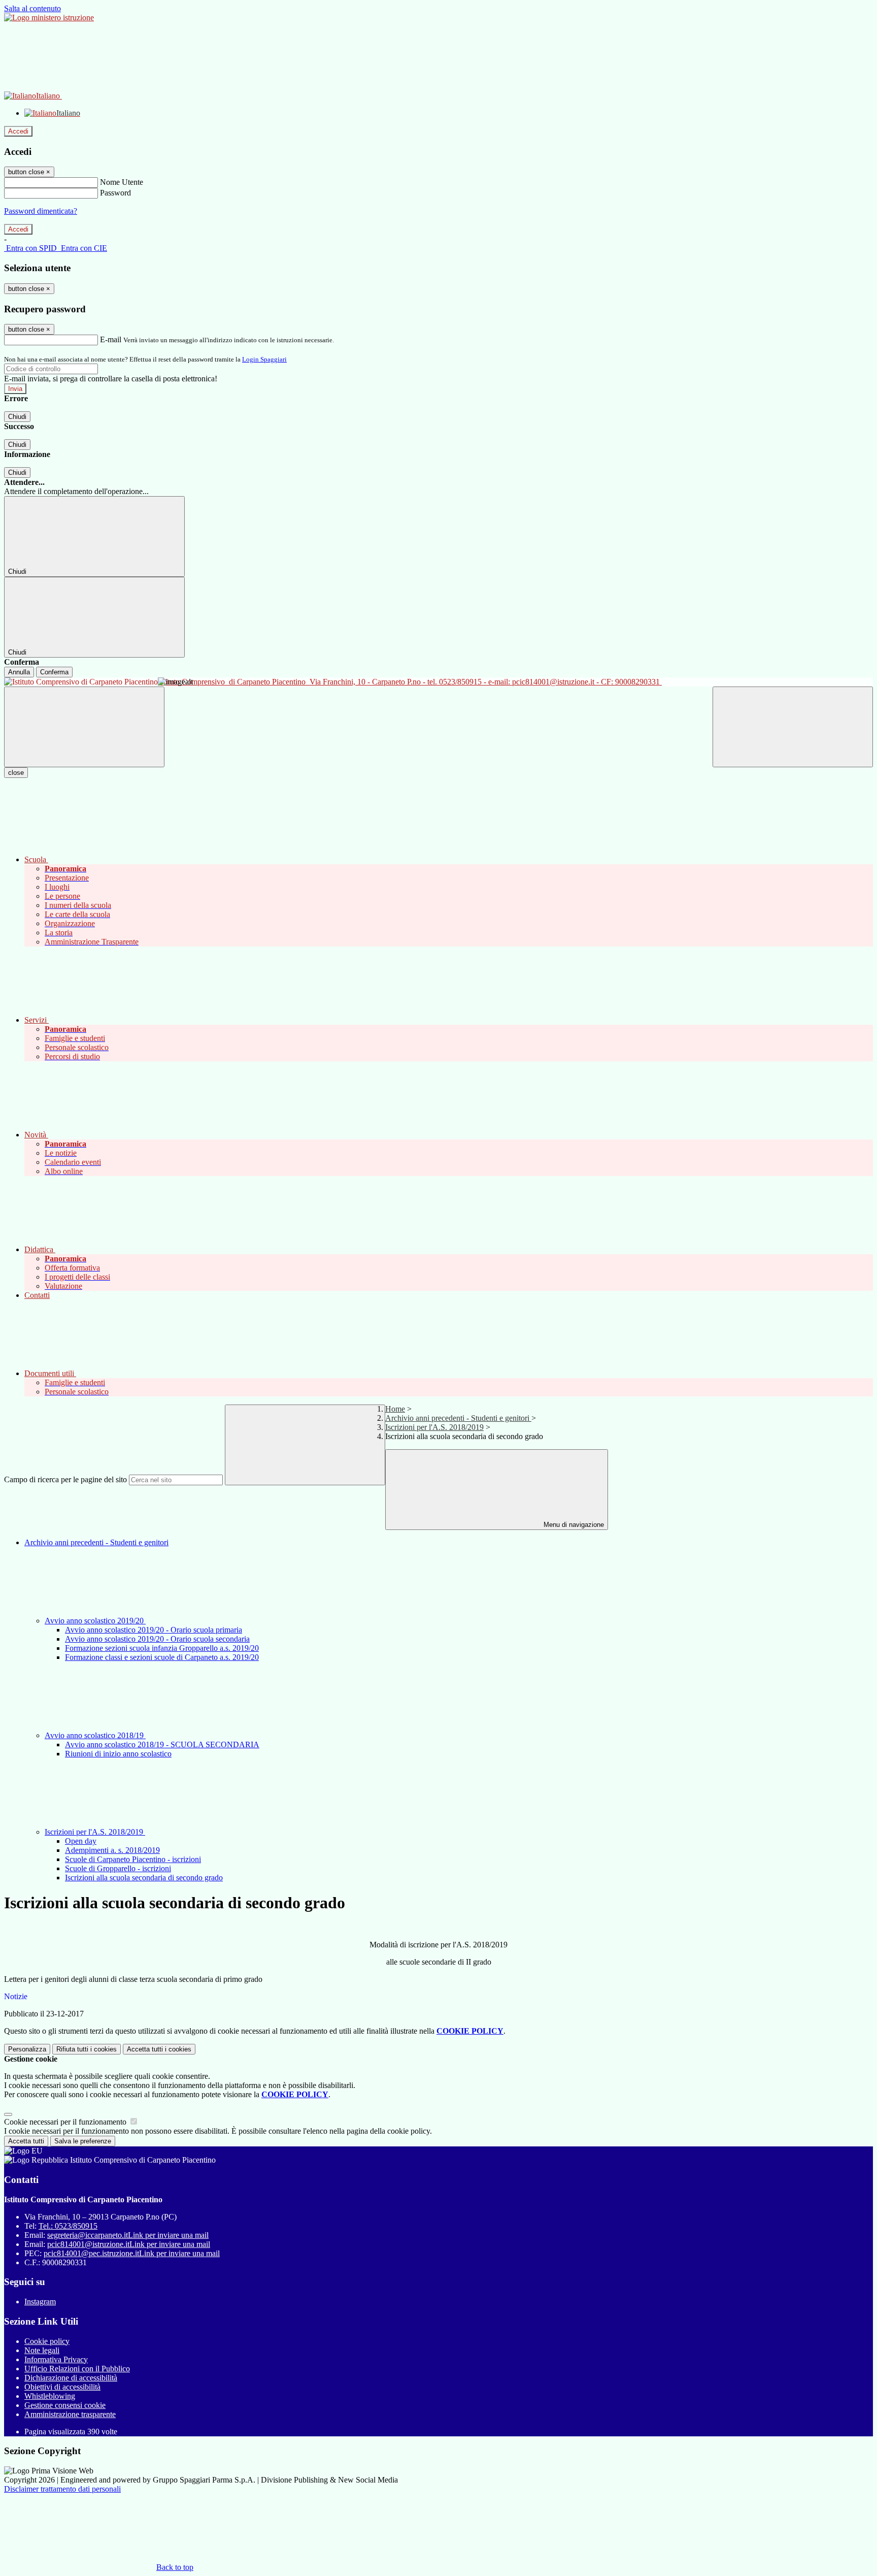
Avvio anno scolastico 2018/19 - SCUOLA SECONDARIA (162, 1744)
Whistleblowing (50, 2396)
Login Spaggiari (264, 359)
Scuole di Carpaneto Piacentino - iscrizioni (133, 1859)
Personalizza (27, 2049)
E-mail (111, 339)
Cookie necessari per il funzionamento (66, 2122)
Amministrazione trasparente (70, 2414)
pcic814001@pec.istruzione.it (132, 2253)
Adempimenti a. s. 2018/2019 (112, 1850)
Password (115, 193)
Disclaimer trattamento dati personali (62, 2489)
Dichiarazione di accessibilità (71, 2378)
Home (395, 1409)
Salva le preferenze (83, 2141)
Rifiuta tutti (87, 2049)
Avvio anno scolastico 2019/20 (95, 1621)
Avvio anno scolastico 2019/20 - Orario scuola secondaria (157, 1639)
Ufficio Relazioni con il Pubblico (77, 2369)
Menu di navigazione (573, 1525)
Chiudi (17, 417)
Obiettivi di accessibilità (62, 2387)
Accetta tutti (159, 2049)
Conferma (54, 672)
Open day (81, 1841)
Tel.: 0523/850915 (68, 2226)
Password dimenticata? (41, 211)
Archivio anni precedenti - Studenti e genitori (458, 1418)
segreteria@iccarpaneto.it (128, 2235)
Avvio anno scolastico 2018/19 (95, 1735)
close (16, 773)
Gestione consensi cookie (65, 2405)
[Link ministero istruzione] (49, 18)
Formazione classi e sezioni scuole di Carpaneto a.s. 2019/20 (162, 1657)
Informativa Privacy (56, 2359)
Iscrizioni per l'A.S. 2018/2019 (434, 1427)
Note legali (42, 2350)
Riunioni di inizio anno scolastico (118, 1754)
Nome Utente (122, 182)
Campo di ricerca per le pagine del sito (65, 1479)
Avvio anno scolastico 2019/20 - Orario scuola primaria (154, 1630)
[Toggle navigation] (84, 727)
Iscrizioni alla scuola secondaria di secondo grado (144, 1878)
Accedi (18, 131)
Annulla (19, 672)
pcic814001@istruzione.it (129, 2244)
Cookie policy (47, 2341)
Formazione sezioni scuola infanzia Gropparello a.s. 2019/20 (162, 1648)
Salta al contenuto (32, 8)
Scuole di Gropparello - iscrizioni (118, 1868)
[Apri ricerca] (793, 727)
